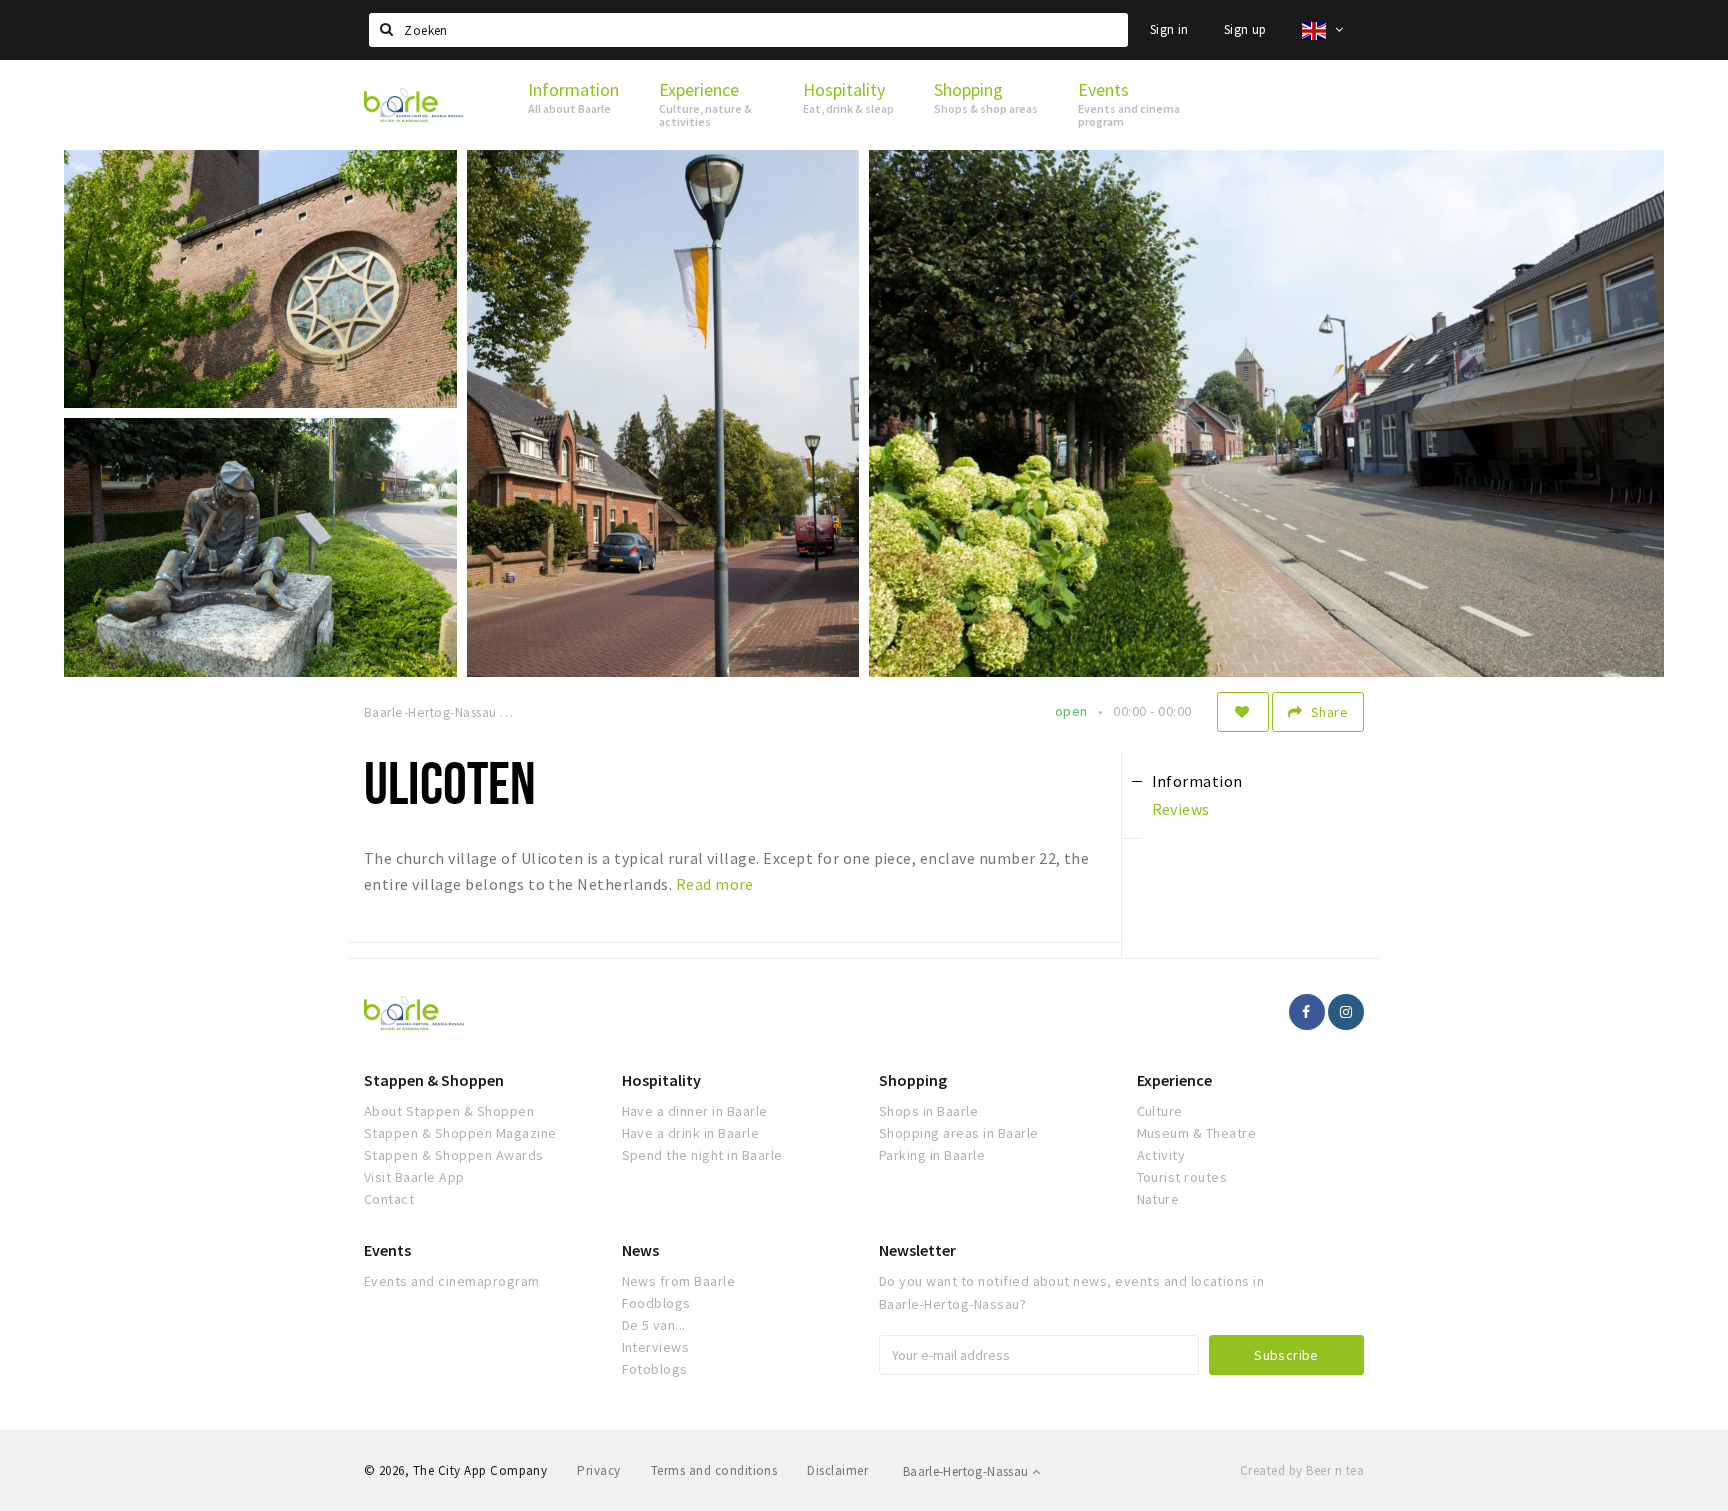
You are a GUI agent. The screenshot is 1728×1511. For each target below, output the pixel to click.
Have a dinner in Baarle (695, 1111)
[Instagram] (1346, 1012)
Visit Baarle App (414, 1177)
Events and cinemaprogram (452, 1281)
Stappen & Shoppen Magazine (460, 1133)
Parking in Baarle (932, 1155)
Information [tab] (1197, 781)
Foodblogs (656, 1303)
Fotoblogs (655, 1369)
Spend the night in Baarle (702, 1155)
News (640, 1250)
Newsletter (917, 1250)
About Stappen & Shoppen (449, 1111)
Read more (715, 884)
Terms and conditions (714, 1470)
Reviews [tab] (1181, 809)
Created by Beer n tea (1302, 1470)
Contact (389, 1199)
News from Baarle (679, 1281)
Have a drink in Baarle (691, 1133)
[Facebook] (1307, 1012)
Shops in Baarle (928, 1111)
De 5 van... (654, 1325)
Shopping (913, 1080)
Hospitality (661, 1080)
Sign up (1245, 29)
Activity (1161, 1155)
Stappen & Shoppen (434, 1080)
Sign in (1169, 29)
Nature (1158, 1199)
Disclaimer (837, 1470)
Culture (1160, 1111)
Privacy (598, 1470)
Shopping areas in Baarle (959, 1133)
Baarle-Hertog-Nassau (967, 1471)
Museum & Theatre (1197, 1133)
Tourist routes (1182, 1177)
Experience (1174, 1080)
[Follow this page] (1243, 712)
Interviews (656, 1347)
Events (387, 1250)
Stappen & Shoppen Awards (454, 1155)
